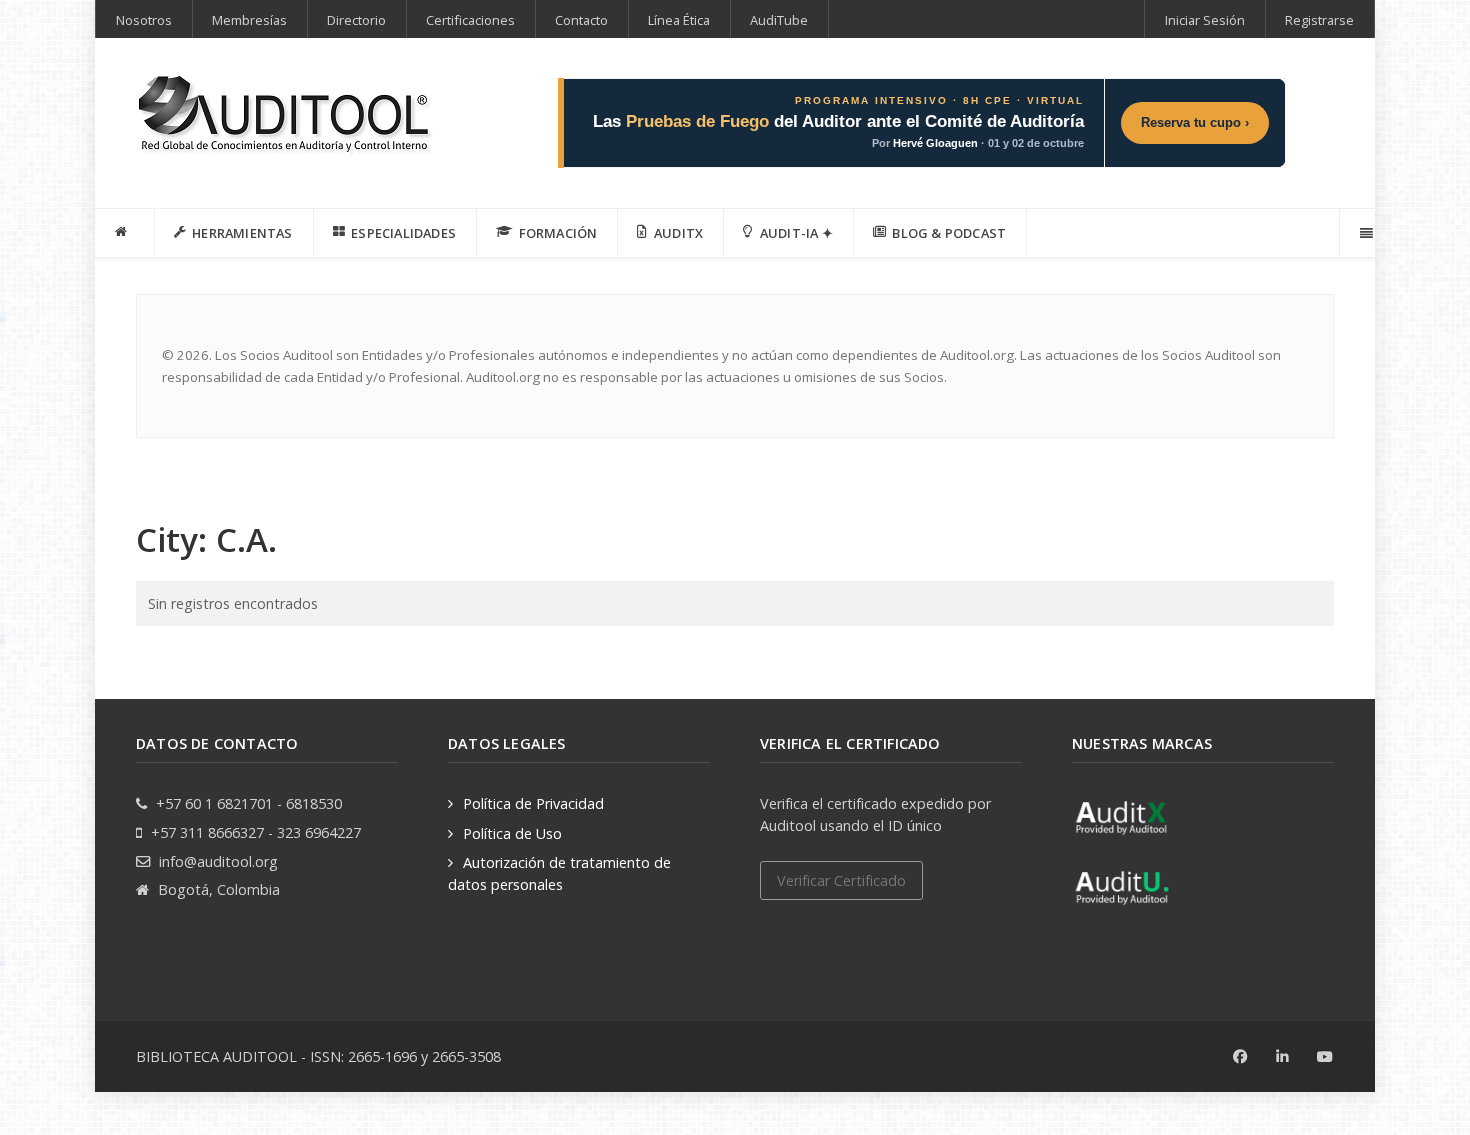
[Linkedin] (1282, 1057)
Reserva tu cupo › (1195, 122)
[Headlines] (286, 116)
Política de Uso (512, 833)
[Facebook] (1240, 1057)
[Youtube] (1325, 1057)
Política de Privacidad (533, 803)
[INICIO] (125, 232)
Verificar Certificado (841, 880)
